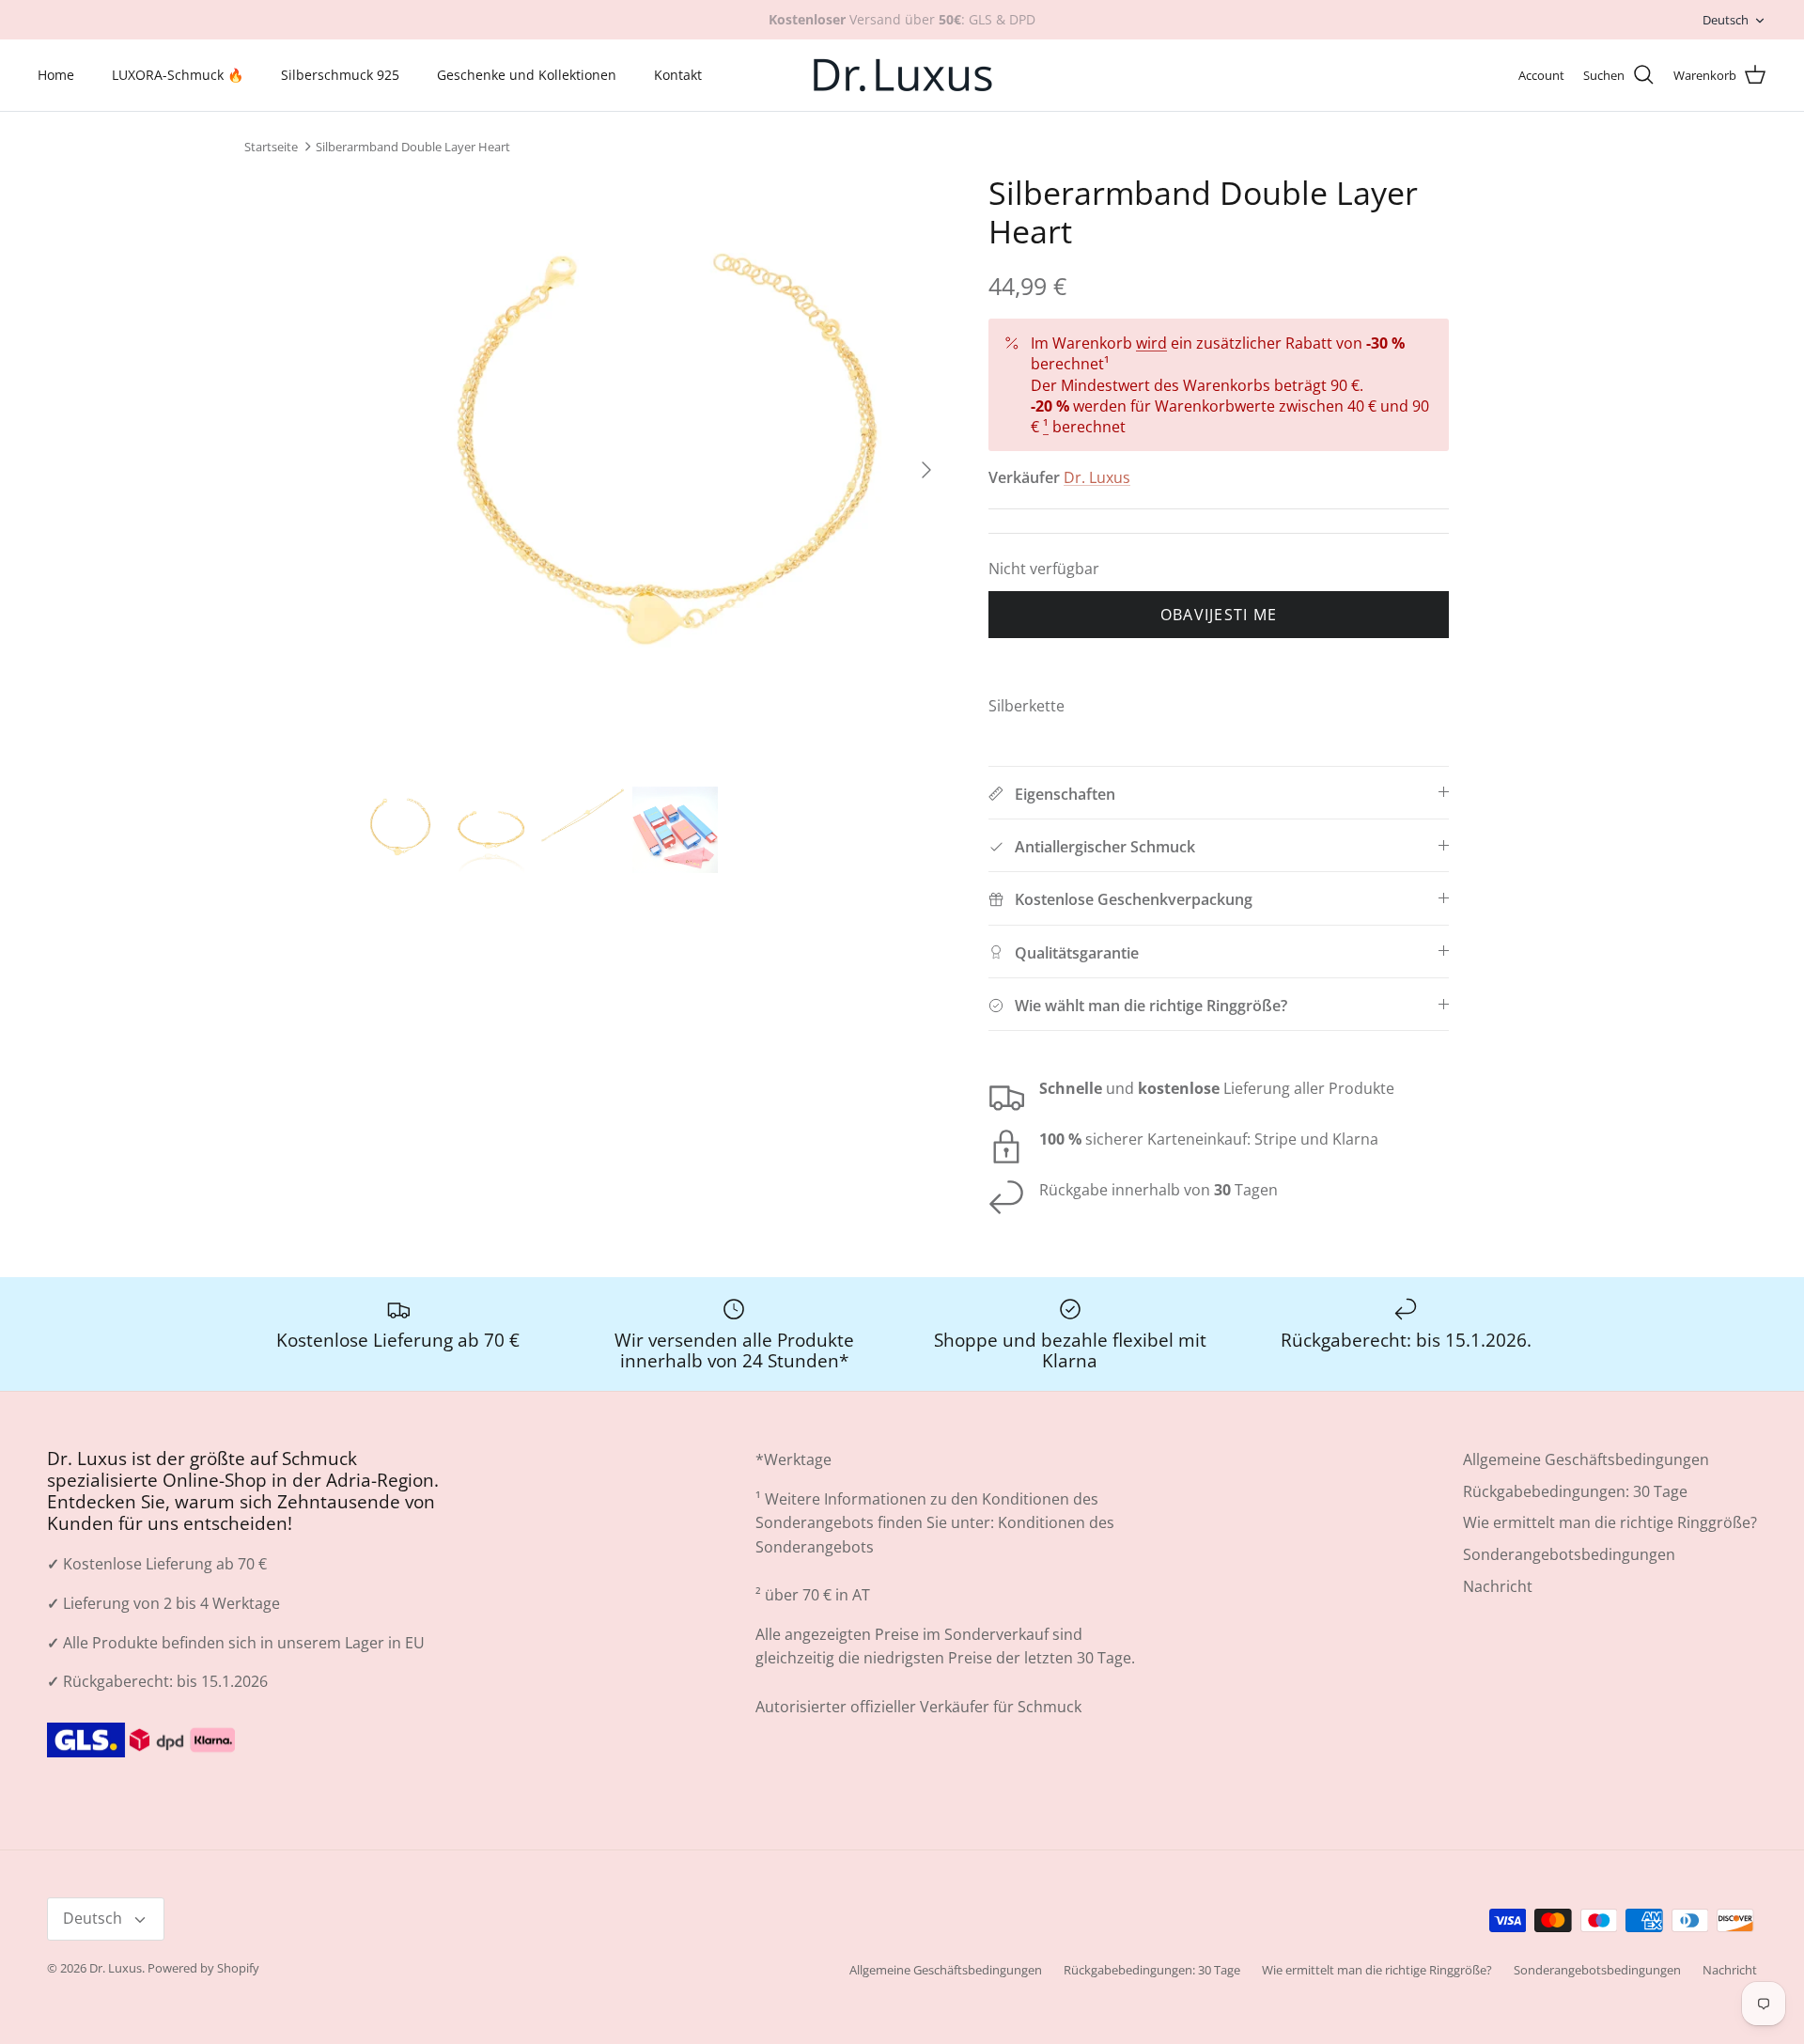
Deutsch (1726, 20)
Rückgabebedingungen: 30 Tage (1575, 1491)
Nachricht (1498, 1586)
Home (56, 75)
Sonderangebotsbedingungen (1569, 1554)
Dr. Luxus (1097, 477)
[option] (651, 470)
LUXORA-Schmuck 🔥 (178, 75)
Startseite (271, 147)
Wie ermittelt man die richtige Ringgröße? (1610, 1522)
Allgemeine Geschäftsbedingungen (1586, 1459)
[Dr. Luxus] (902, 75)
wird (1151, 343)
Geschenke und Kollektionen (527, 75)
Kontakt (678, 75)
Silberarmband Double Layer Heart (413, 147)
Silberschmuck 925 (340, 75)
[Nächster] (926, 470)
